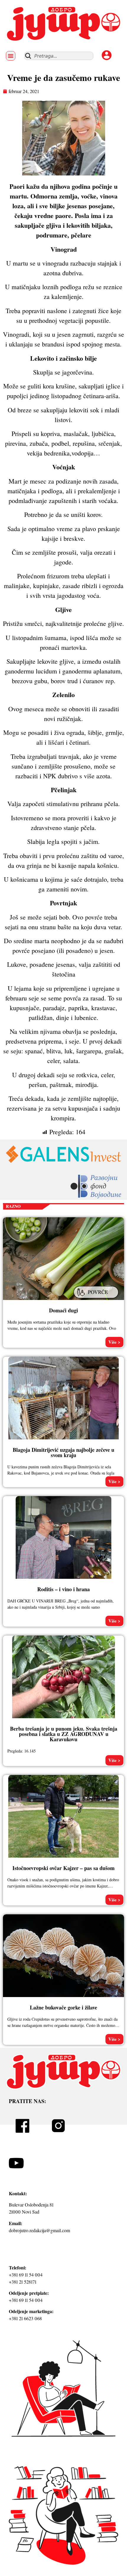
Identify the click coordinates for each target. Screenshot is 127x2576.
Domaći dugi (63, 1310)
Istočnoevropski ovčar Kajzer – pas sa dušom (63, 1868)
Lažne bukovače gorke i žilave (63, 2007)
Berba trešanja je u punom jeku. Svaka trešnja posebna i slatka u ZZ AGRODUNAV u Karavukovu (64, 1734)
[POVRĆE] (97, 1299)
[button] (11, 56)
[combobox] (59, 56)
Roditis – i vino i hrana (63, 1589)
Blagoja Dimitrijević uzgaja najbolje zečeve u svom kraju (63, 1452)
